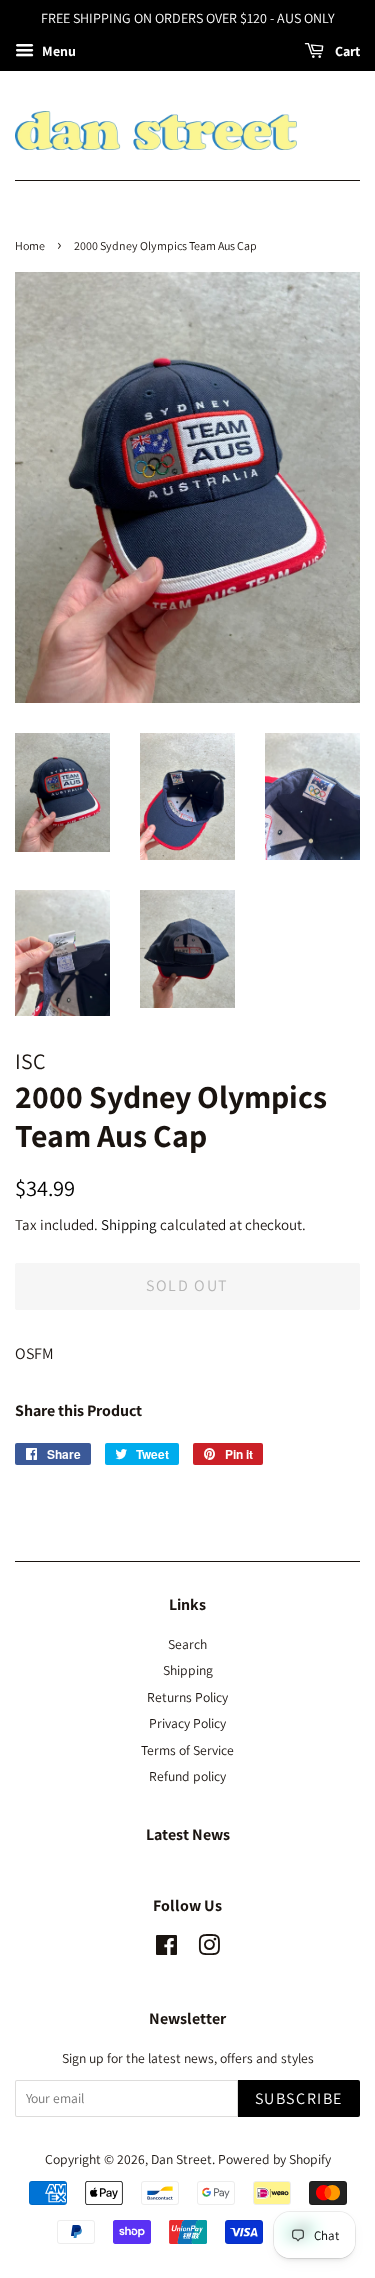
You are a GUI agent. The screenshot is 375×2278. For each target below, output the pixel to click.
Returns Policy (187, 1697)
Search (187, 1644)
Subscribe (299, 2098)
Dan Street (181, 2159)
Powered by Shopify (274, 2159)
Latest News (188, 1834)
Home (30, 245)
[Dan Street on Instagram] (209, 1949)
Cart (346, 51)
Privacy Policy (187, 1723)
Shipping (129, 1224)
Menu (57, 51)
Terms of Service (187, 1750)
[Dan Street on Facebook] (166, 1949)
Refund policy (187, 1776)
